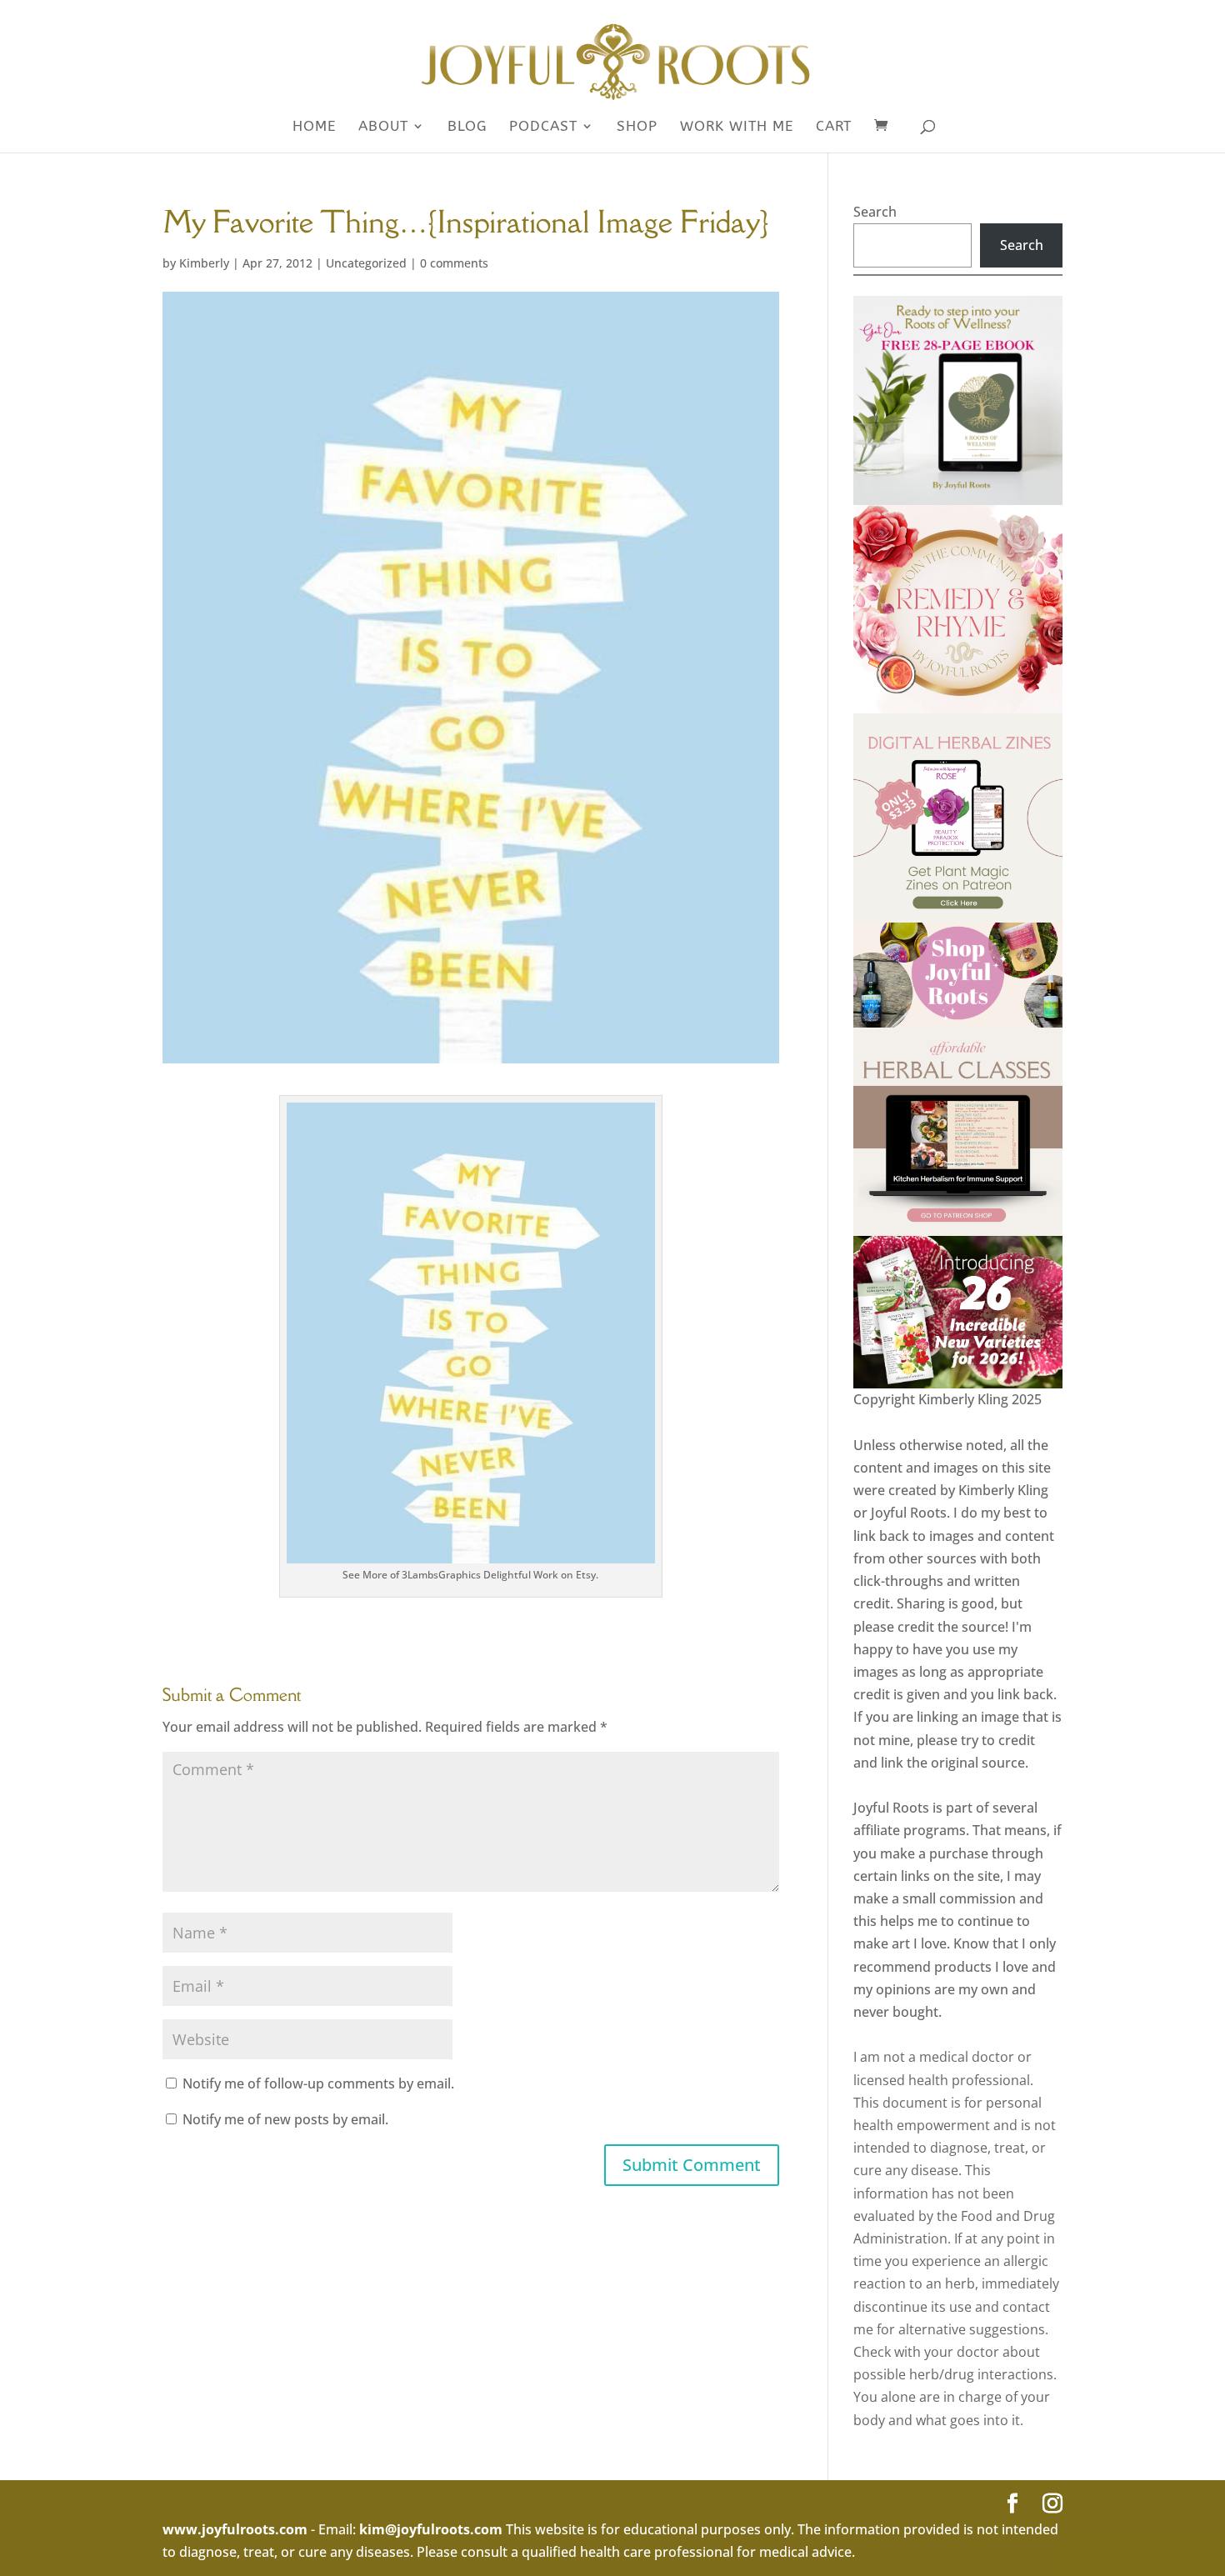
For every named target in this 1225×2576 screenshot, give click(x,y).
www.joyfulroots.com (235, 2529)
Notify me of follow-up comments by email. (318, 2083)
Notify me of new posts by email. (285, 2119)
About (383, 127)
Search (875, 212)
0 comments (454, 263)
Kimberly (204, 263)
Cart (834, 127)
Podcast (543, 127)
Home (314, 127)
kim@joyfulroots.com (431, 2529)
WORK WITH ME (737, 127)
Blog (467, 127)
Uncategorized (366, 263)
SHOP (637, 127)
